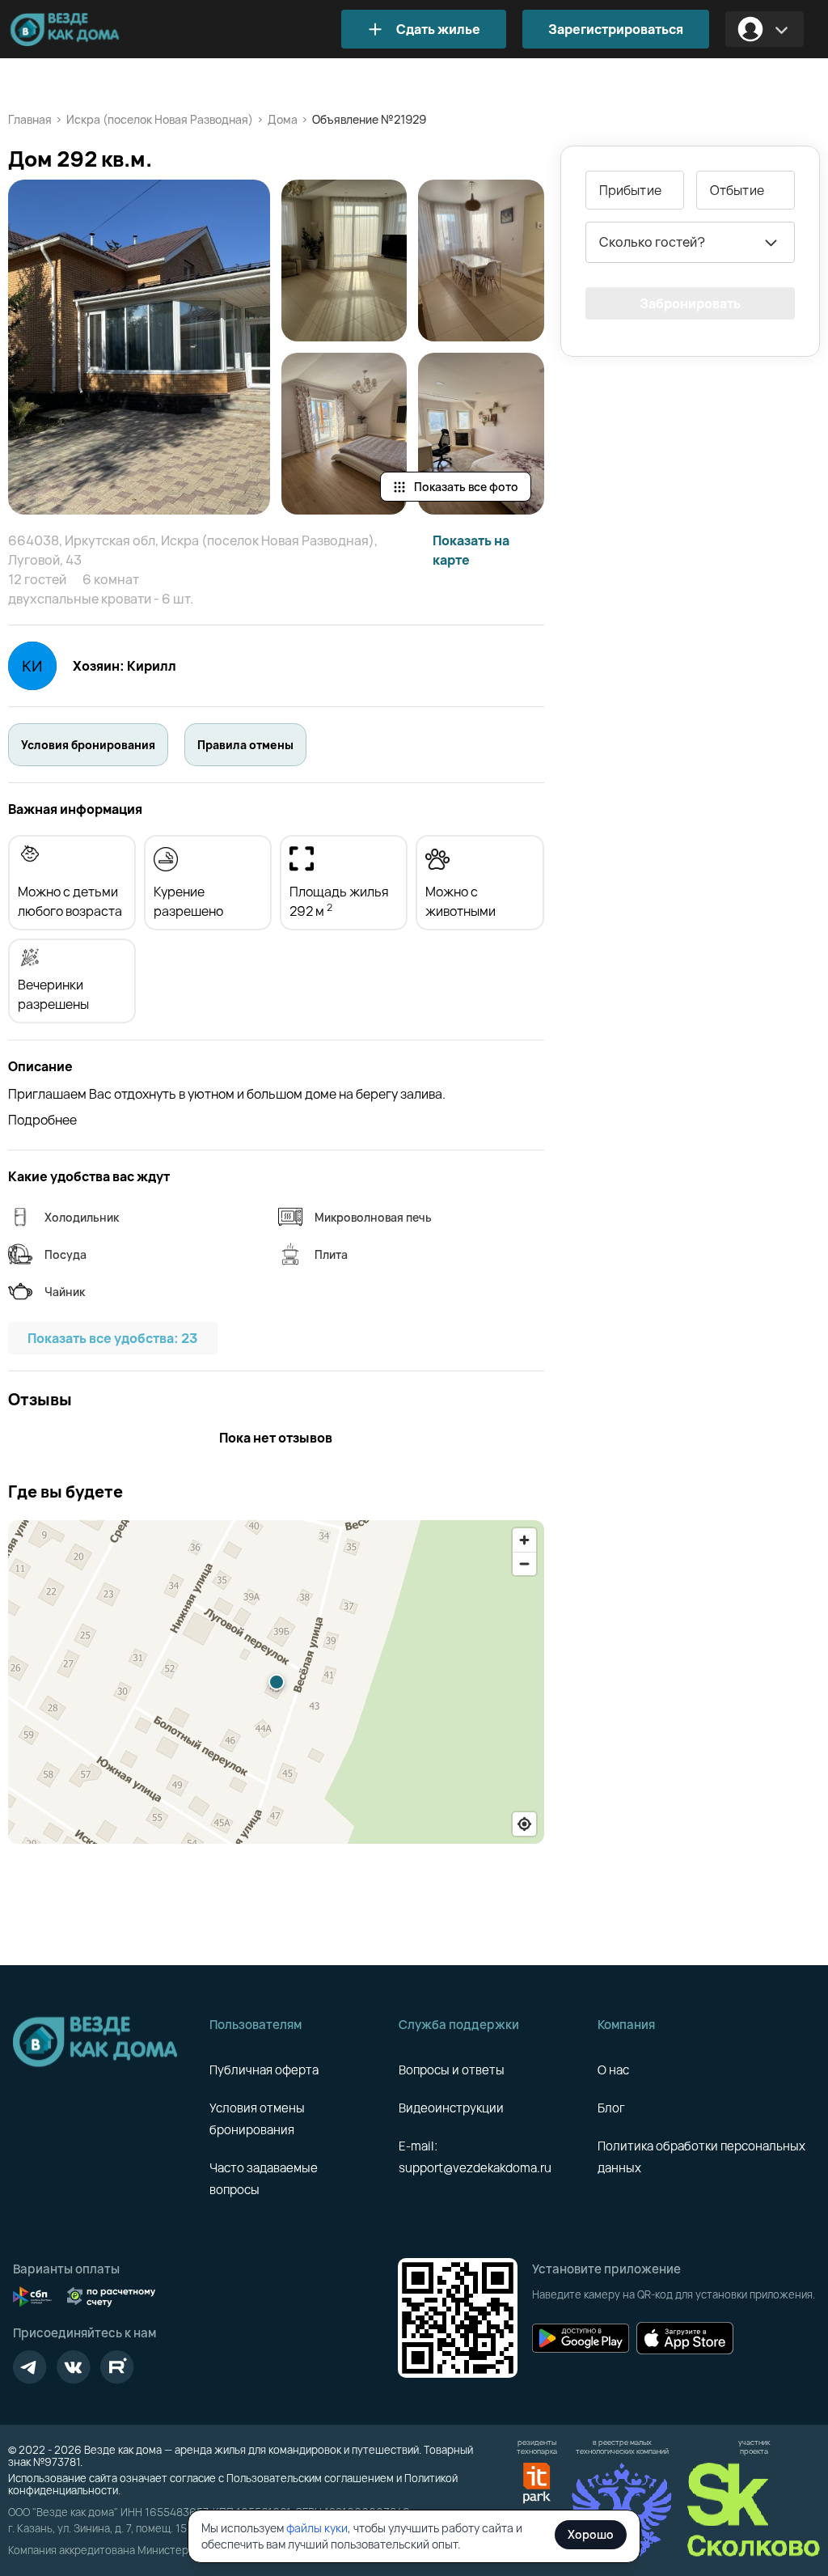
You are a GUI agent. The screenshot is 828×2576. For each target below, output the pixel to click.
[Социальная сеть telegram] (30, 2367)
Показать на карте (471, 550)
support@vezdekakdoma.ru (475, 2168)
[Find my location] (524, 1824)
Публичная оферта (264, 2070)
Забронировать (690, 303)
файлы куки (317, 2528)
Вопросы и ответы (452, 2070)
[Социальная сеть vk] (74, 2367)
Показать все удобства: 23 (113, 1338)
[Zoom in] (524, 1540)
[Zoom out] (524, 1563)
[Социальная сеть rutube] (117, 2367)
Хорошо (591, 2534)
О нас (613, 2070)
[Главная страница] (89, 30)
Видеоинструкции (451, 2108)
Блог (611, 2108)
